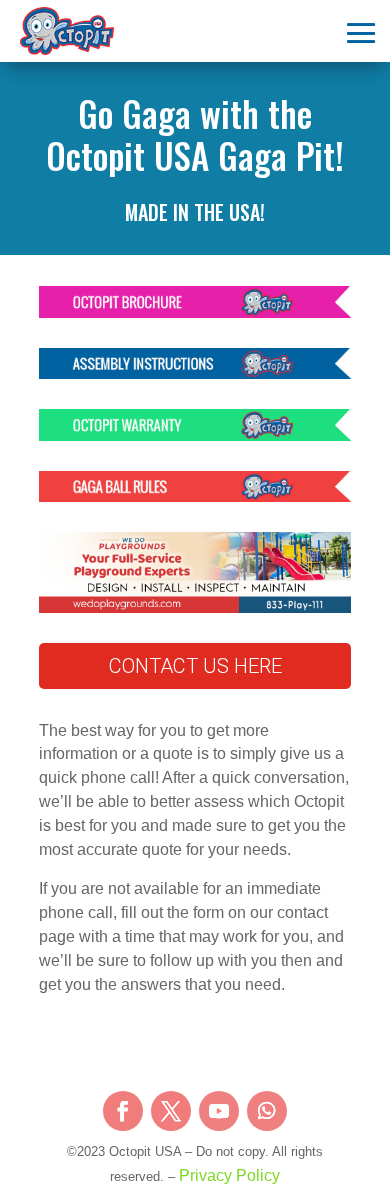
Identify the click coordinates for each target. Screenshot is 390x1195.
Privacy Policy (229, 1175)
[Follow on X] (171, 1111)
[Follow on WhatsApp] (267, 1111)
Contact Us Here (195, 666)
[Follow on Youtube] (219, 1111)
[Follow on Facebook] (123, 1111)
